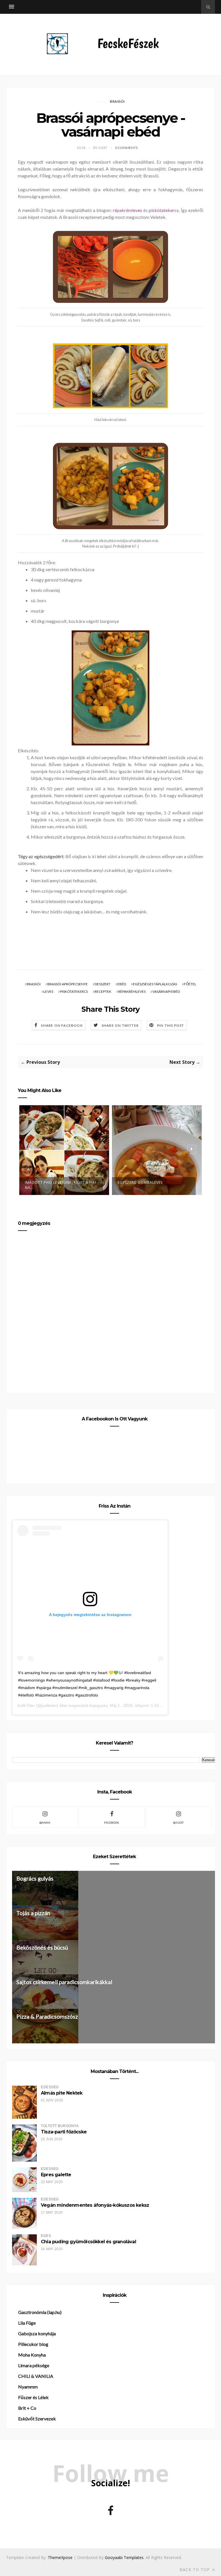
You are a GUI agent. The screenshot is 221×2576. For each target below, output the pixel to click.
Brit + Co (27, 2408)
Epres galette (56, 2175)
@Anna (45, 1822)
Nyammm (28, 2387)
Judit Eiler (26, 1705)
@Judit (178, 1822)
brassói (117, 101)
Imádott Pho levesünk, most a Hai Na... (61, 1185)
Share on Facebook (62, 1025)
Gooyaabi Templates (124, 2557)
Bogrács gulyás (35, 1878)
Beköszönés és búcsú (42, 1947)
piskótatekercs (164, 210)
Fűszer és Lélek (33, 2397)
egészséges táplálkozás (155, 984)
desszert (103, 984)
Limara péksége (34, 2365)
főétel (190, 984)
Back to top (195, 2570)
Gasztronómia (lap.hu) (40, 2312)
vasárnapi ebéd (166, 991)
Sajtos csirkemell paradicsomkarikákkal (64, 1982)
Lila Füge (27, 2323)
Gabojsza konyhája (37, 2333)
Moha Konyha (32, 2355)
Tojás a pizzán (33, 1913)
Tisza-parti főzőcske (64, 2132)
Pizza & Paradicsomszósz (47, 2016)
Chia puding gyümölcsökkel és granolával (88, 2242)
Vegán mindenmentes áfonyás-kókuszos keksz (95, 2205)
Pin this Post (171, 1025)
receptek (103, 991)
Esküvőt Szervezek (37, 2419)
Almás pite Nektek (62, 2093)
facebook (112, 1822)
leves (48, 991)
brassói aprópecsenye (68, 984)
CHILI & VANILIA (36, 2376)
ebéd (122, 984)
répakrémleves (127, 210)
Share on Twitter (120, 1025)
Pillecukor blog (33, 2344)
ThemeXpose (60, 2557)
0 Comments (126, 148)
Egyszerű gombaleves (140, 1182)
